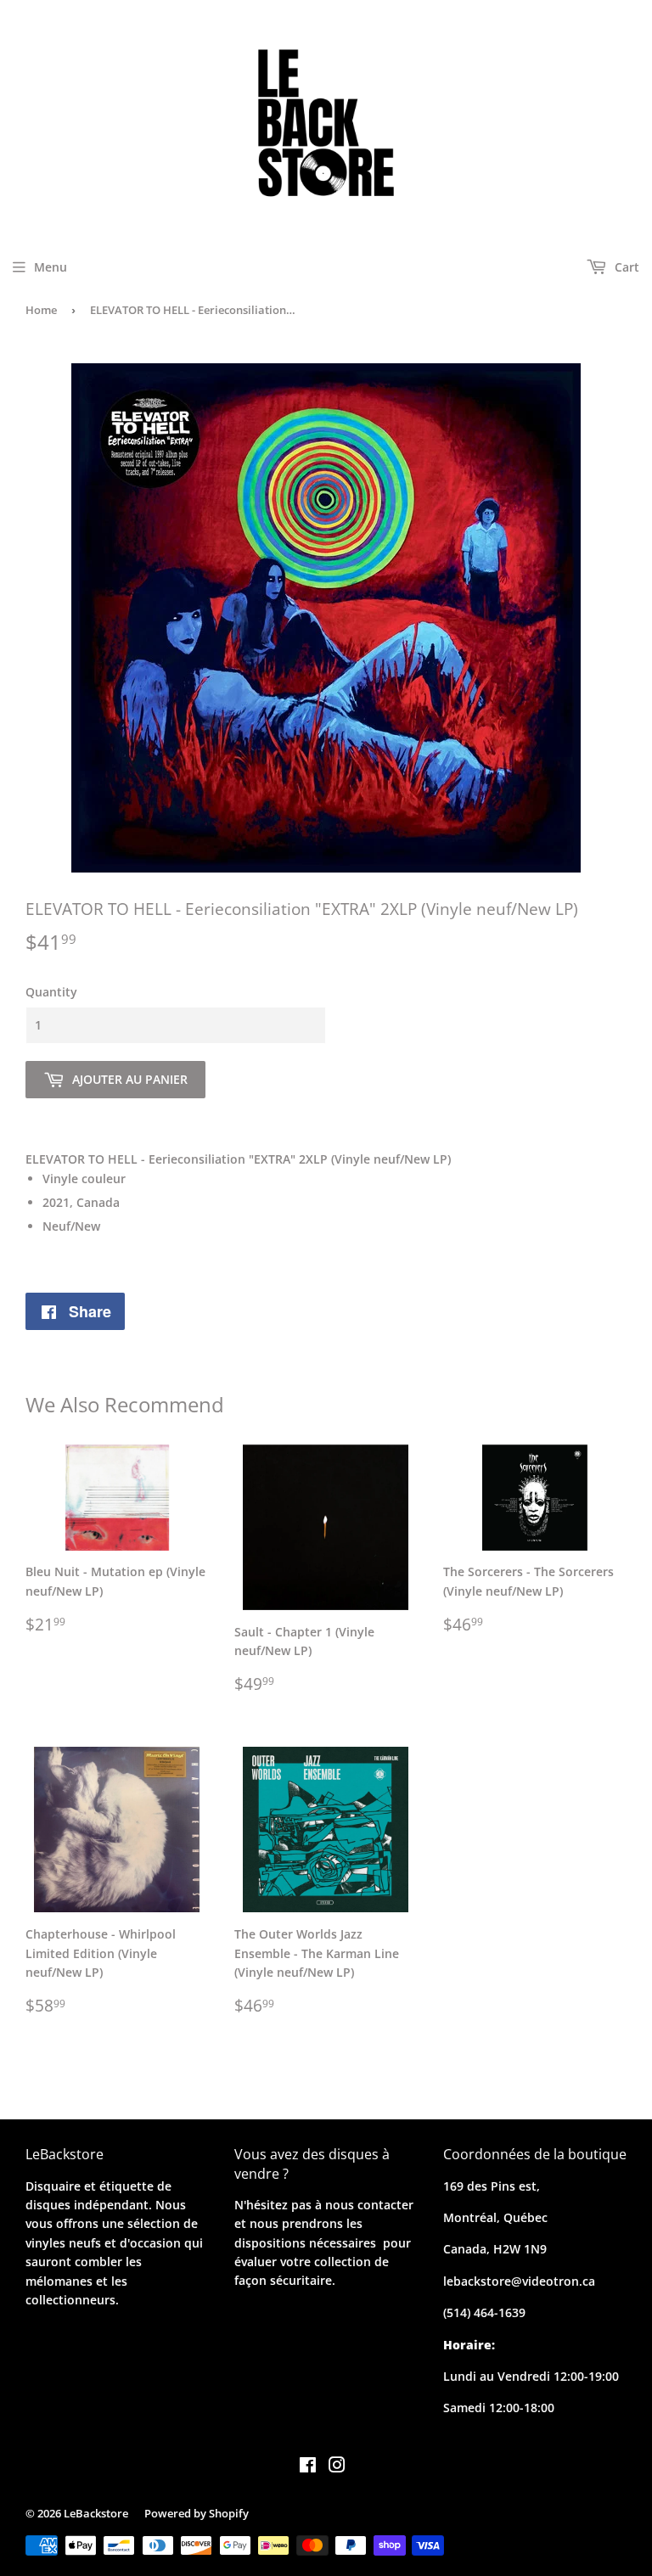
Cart (625, 267)
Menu (51, 267)
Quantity (51, 992)
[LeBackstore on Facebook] (308, 2467)
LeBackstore (96, 2513)
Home (41, 310)
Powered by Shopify (197, 2513)
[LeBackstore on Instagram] (337, 2467)
